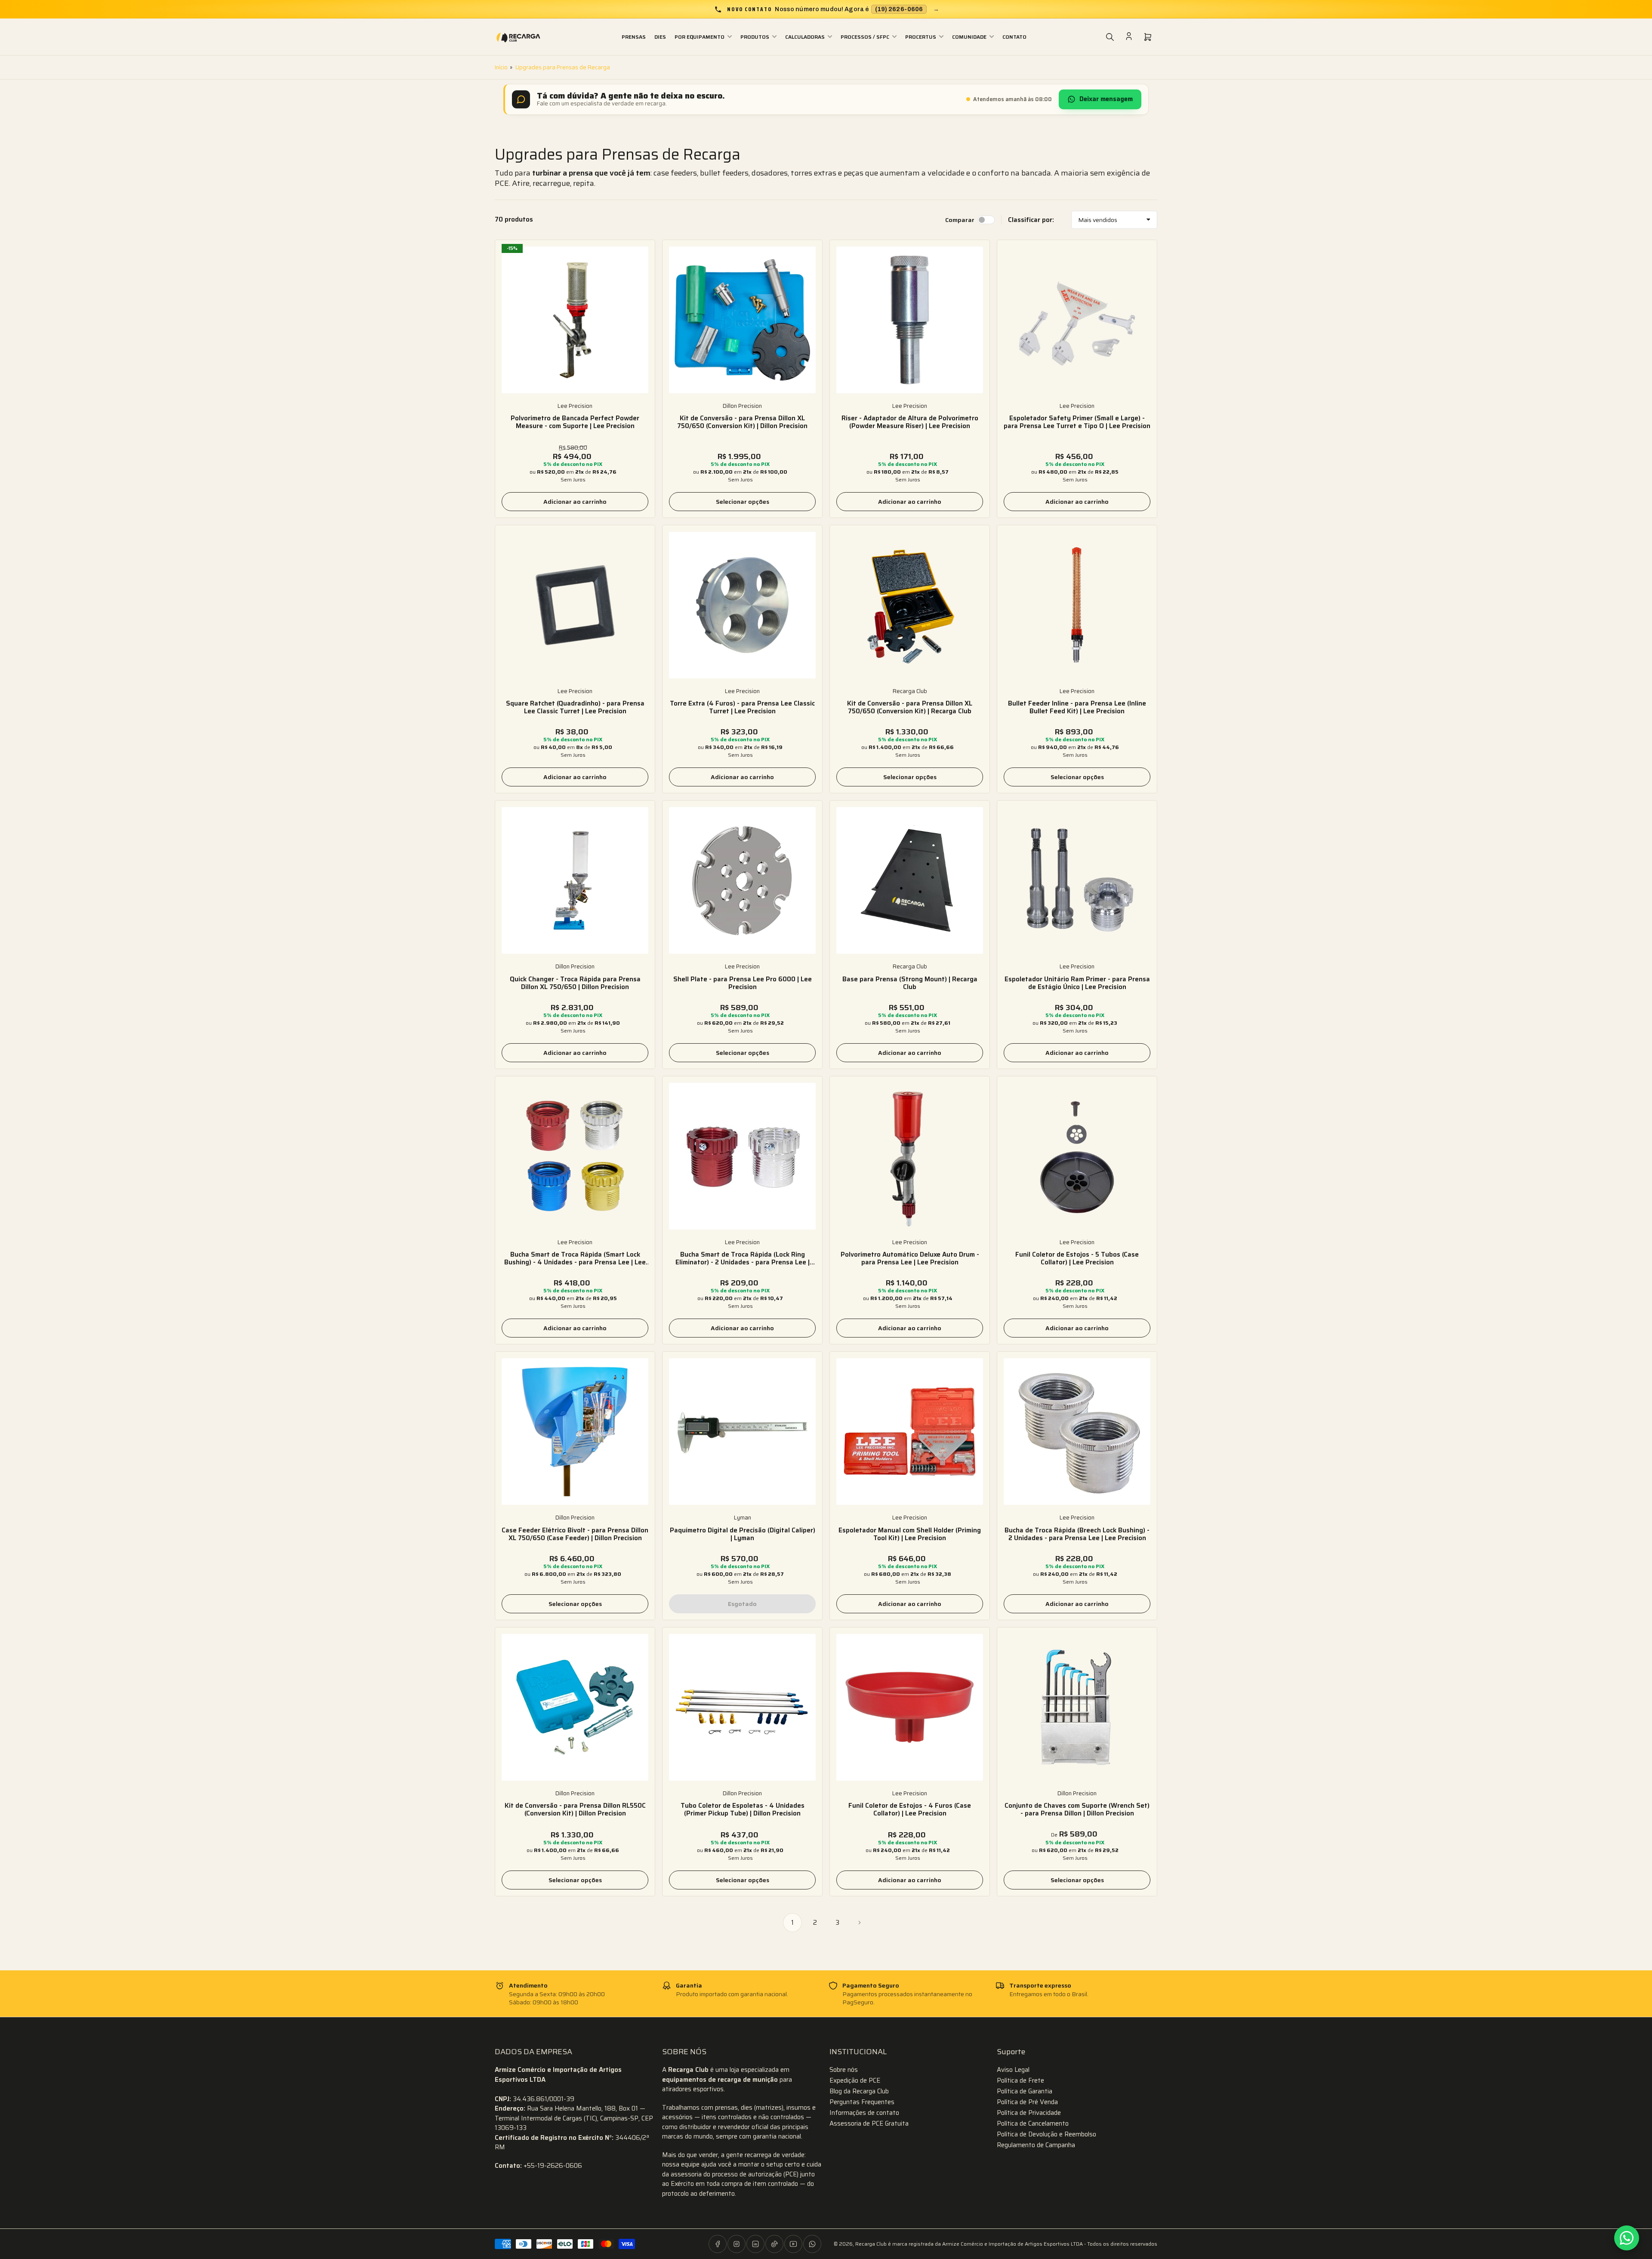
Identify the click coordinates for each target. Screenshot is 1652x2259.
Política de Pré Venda (1027, 2102)
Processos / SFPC (865, 37)
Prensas (634, 37)
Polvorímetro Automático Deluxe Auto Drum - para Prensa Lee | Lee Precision (910, 1258)
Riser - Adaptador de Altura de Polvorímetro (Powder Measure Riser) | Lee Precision (910, 422)
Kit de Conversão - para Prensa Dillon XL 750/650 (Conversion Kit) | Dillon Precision (742, 422)
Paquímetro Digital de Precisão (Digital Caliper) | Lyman (743, 1534)
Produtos (755, 37)
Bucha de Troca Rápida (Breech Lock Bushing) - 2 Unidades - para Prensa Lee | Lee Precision (1077, 1534)
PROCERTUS (921, 37)
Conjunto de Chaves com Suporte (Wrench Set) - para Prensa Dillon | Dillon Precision (1077, 1809)
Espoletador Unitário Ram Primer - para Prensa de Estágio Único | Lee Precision (1077, 983)
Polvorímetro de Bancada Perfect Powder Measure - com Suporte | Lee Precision (575, 422)
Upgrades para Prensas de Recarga (563, 67)
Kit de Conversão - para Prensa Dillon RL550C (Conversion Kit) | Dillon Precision (575, 1809)
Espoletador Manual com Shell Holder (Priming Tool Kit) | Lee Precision (910, 1534)
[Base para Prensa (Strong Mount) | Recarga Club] (910, 880)
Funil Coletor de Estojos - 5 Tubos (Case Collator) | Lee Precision (1077, 1258)
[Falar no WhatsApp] (1627, 2238)
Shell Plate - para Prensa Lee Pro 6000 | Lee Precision (743, 983)
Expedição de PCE (855, 2080)
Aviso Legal (1013, 2070)
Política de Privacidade (1029, 2113)
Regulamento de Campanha (1036, 2145)
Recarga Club (910, 691)
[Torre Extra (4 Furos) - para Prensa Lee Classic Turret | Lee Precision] (742, 605)
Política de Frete (1020, 2080)
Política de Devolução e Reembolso (1046, 2134)
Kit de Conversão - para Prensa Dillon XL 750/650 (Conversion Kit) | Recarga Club (910, 707)
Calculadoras (805, 37)
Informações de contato (864, 2113)
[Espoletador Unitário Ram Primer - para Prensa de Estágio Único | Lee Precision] (1077, 880)
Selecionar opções (743, 502)
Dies (660, 37)
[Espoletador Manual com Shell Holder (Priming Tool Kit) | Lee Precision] (910, 1432)
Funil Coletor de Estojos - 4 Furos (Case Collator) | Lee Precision (910, 1809)
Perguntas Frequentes (862, 2102)
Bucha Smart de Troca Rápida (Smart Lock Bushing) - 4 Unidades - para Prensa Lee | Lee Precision (575, 1258)
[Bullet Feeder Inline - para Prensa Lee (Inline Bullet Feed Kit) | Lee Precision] (1077, 605)
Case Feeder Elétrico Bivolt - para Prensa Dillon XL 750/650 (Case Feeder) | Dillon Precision (575, 1534)
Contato (1014, 37)
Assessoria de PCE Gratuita (869, 2123)
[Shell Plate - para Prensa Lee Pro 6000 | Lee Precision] (742, 880)
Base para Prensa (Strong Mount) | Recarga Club (910, 983)
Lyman (743, 1518)
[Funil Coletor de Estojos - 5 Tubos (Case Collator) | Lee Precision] (1077, 1156)
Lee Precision (575, 406)
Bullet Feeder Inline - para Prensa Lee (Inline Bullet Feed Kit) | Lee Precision (1077, 707)
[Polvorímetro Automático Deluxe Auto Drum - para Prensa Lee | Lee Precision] (910, 1156)
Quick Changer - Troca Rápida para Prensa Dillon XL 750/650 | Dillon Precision (575, 983)
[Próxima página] (860, 1923)
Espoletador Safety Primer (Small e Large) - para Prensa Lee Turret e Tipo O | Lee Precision (1077, 422)
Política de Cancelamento (1033, 2123)
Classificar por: (1031, 220)
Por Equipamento (700, 37)
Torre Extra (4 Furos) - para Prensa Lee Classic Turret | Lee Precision (742, 707)
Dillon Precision (742, 406)
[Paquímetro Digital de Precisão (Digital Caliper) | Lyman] (742, 1432)
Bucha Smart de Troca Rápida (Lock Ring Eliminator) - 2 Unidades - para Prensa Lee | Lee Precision (743, 1258)
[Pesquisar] (1110, 37)
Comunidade (969, 37)
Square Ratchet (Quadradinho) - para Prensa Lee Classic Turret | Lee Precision (575, 707)
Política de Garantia (1025, 2091)
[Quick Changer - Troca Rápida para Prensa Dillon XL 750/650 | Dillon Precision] (575, 880)
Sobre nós (844, 2070)
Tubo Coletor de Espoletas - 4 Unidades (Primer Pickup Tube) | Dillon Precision (743, 1809)
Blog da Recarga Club (859, 2091)
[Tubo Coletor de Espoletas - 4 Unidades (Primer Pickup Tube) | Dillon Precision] (742, 1707)
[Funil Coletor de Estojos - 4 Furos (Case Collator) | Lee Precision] (910, 1707)
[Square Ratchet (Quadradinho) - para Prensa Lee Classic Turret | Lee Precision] (575, 605)
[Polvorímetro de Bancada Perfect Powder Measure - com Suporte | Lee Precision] (575, 320)
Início (501, 67)
